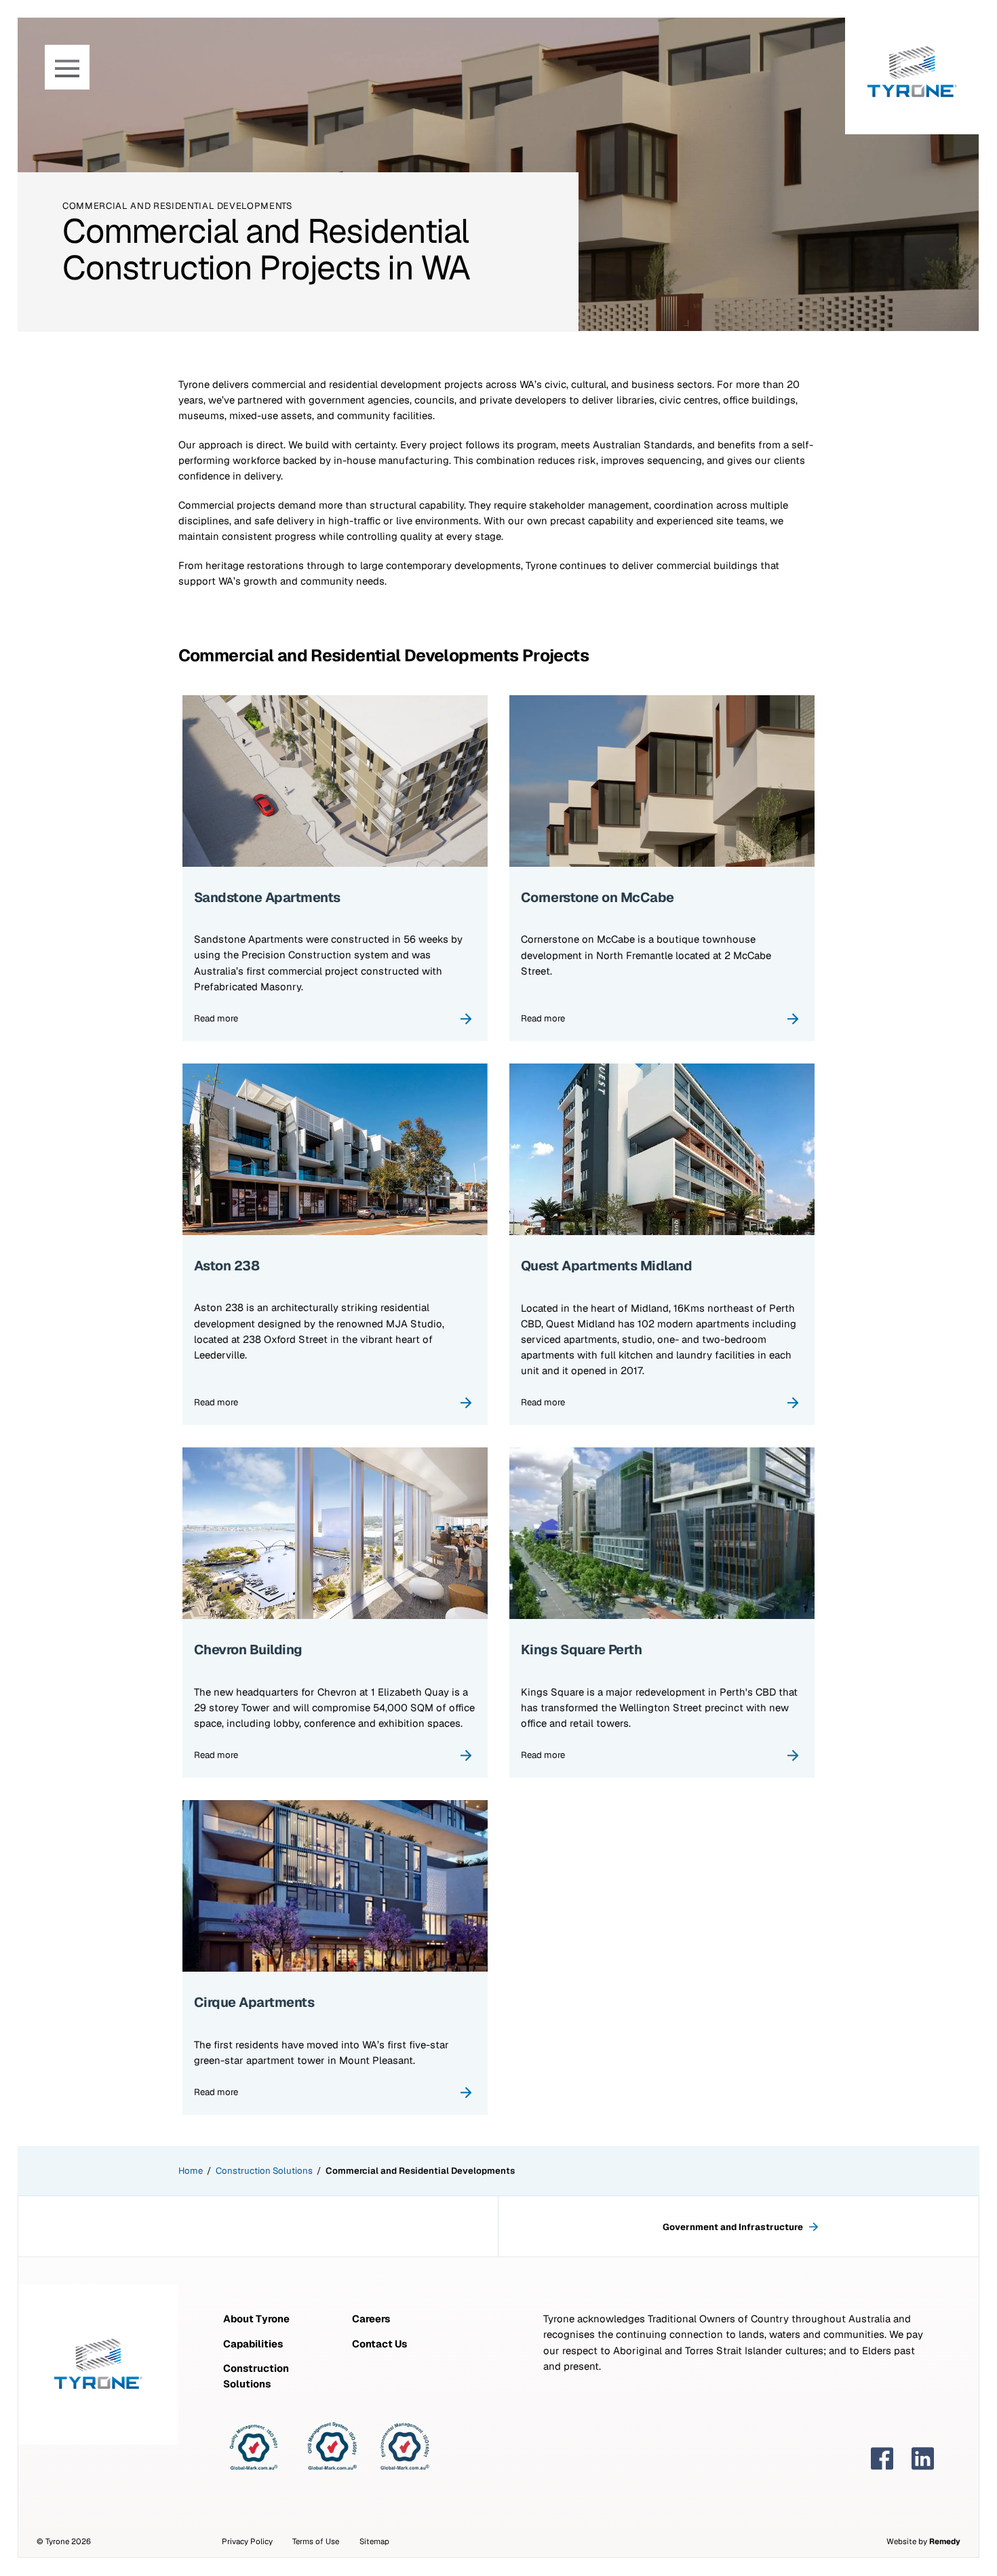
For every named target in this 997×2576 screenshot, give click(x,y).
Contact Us (379, 2344)
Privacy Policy (247, 2541)
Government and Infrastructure (734, 2227)
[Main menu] (67, 67)
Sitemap (374, 2541)
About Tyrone (256, 2319)
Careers (371, 2319)
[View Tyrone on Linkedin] (923, 2459)
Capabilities (253, 2344)
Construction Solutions (264, 2171)
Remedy (945, 2541)
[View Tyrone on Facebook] (882, 2459)
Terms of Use (316, 2541)
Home (191, 2171)
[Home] (912, 67)
